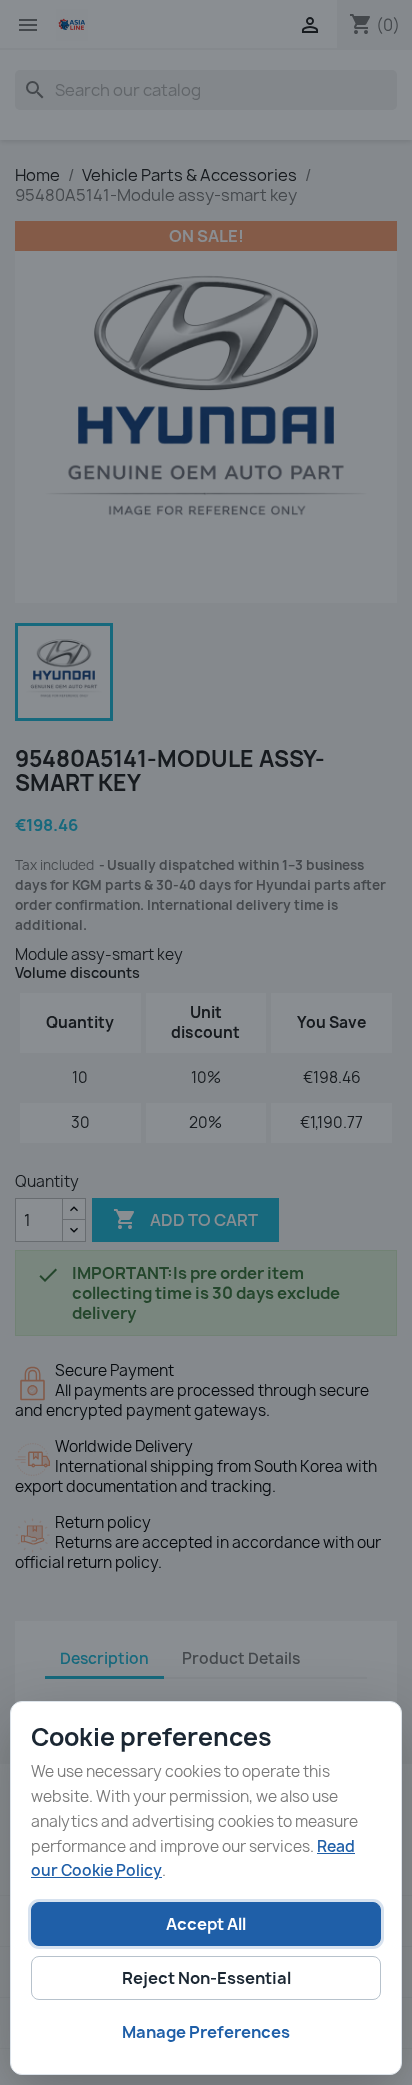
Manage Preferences (206, 2032)
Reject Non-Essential (206, 1978)
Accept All (206, 1924)
